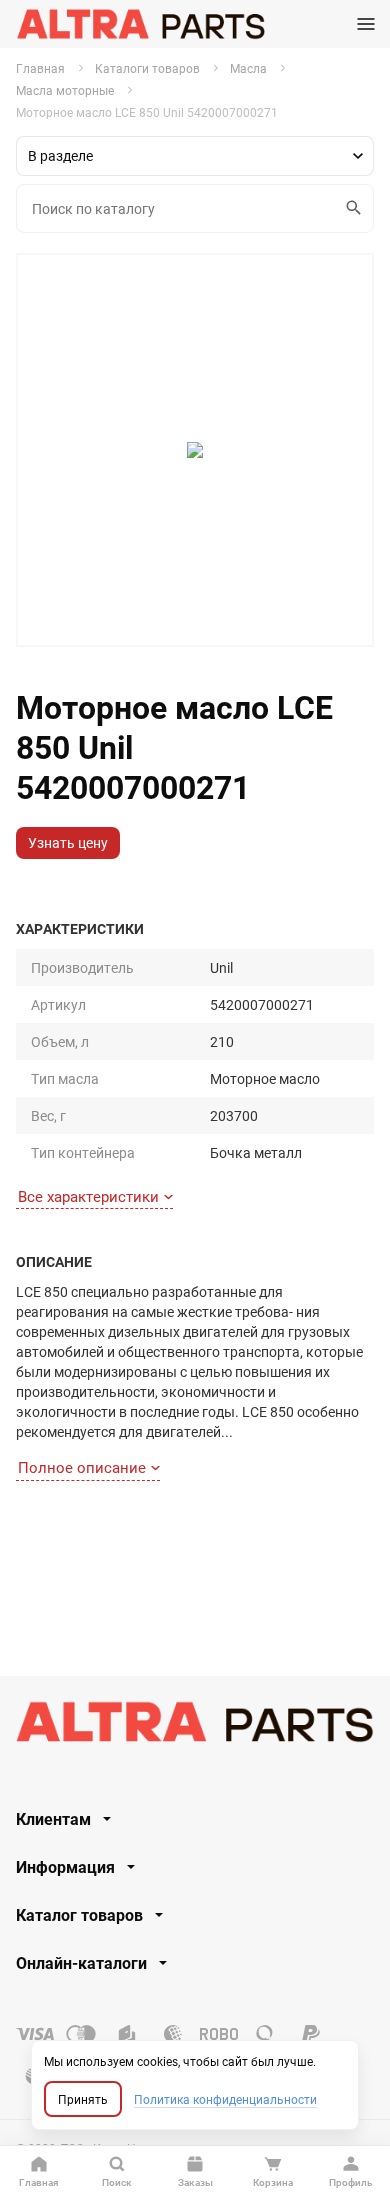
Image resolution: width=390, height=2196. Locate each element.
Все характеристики (88, 1196)
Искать (355, 208)
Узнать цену (68, 842)
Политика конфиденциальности (225, 2099)
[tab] (195, 1819)
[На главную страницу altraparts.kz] (140, 24)
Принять (83, 2099)
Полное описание (82, 1467)
